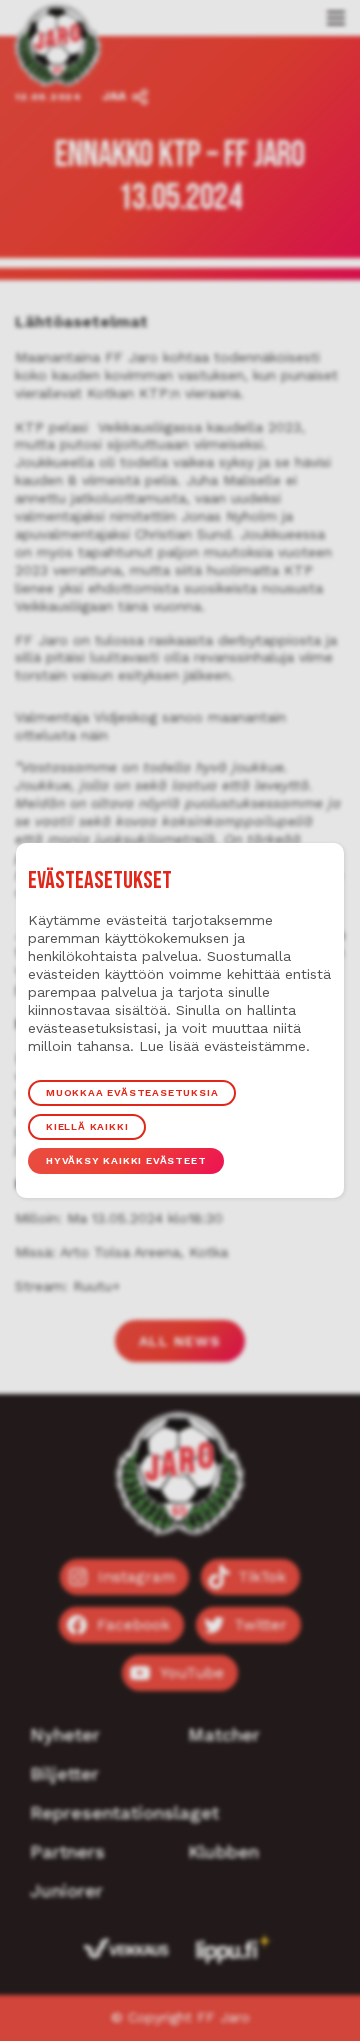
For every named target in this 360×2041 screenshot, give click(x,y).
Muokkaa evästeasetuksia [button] (132, 1092)
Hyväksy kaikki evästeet (126, 1160)
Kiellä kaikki (87, 1126)
